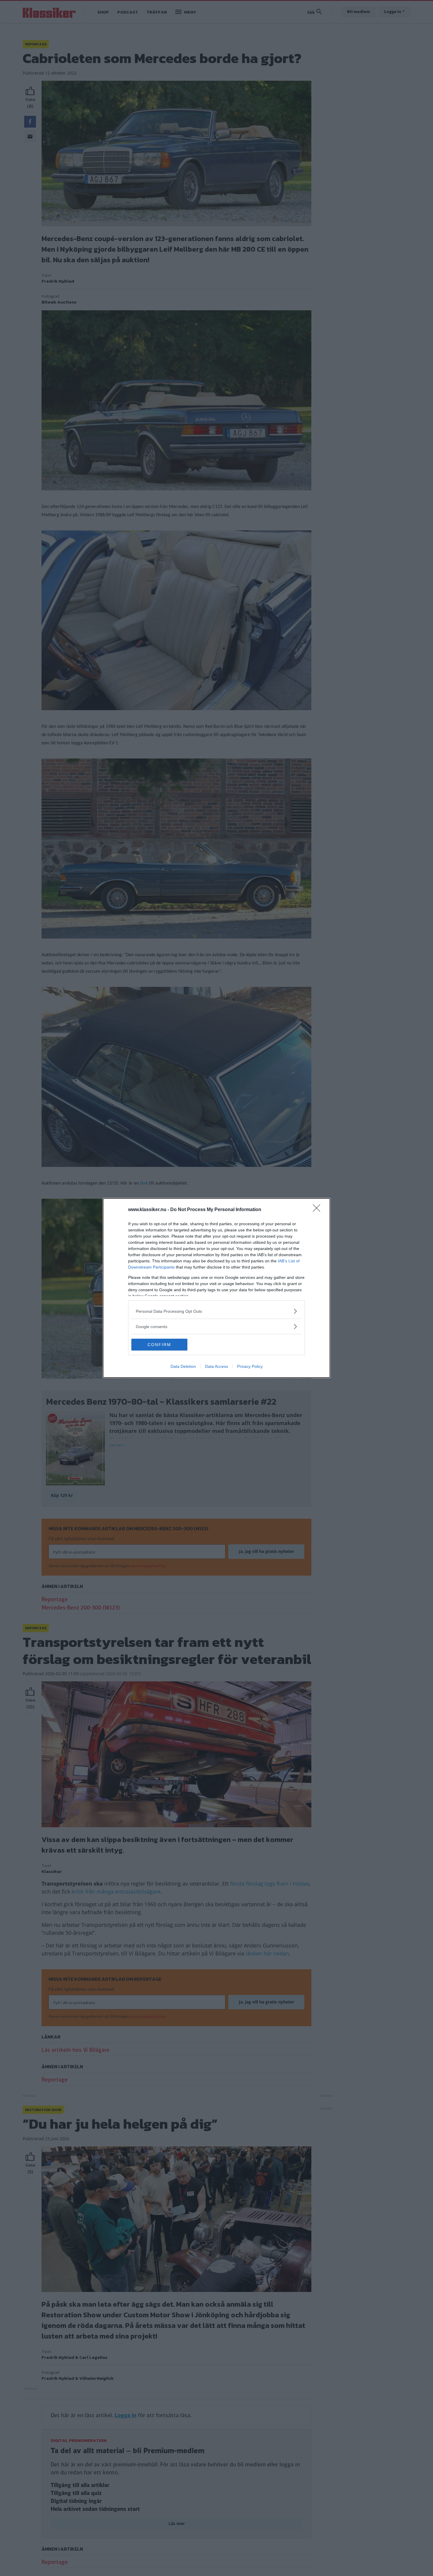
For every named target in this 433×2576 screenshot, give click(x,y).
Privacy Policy (250, 1366)
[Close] (318, 1210)
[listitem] (216, 1311)
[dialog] (216, 1288)
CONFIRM (159, 1345)
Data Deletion (183, 1366)
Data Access (216, 1366)
